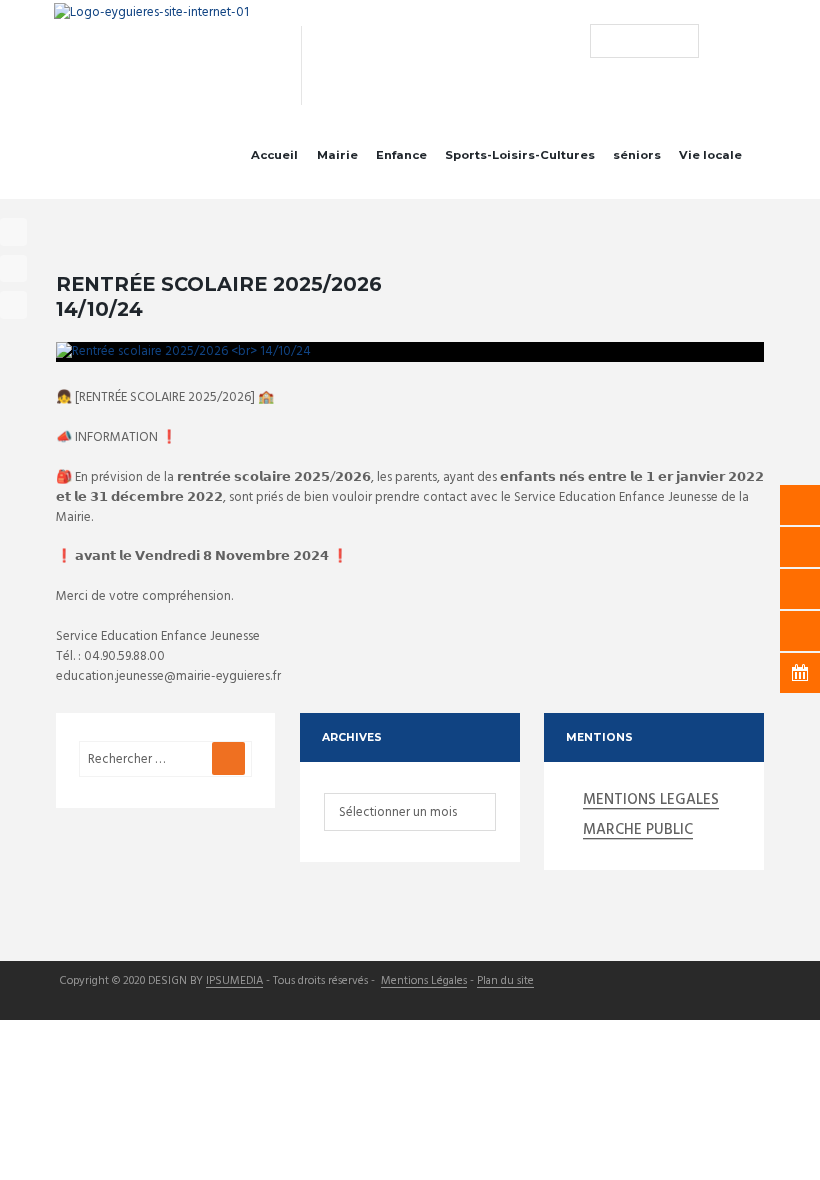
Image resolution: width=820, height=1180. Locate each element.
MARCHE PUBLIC (638, 831)
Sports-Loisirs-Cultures (520, 155)
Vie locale (710, 155)
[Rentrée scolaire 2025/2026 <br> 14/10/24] (410, 352)
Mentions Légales (424, 982)
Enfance (401, 155)
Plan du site (505, 982)
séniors (637, 155)
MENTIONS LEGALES (651, 801)
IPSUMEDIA (234, 982)
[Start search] (605, 40)
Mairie (337, 155)
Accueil (274, 155)
